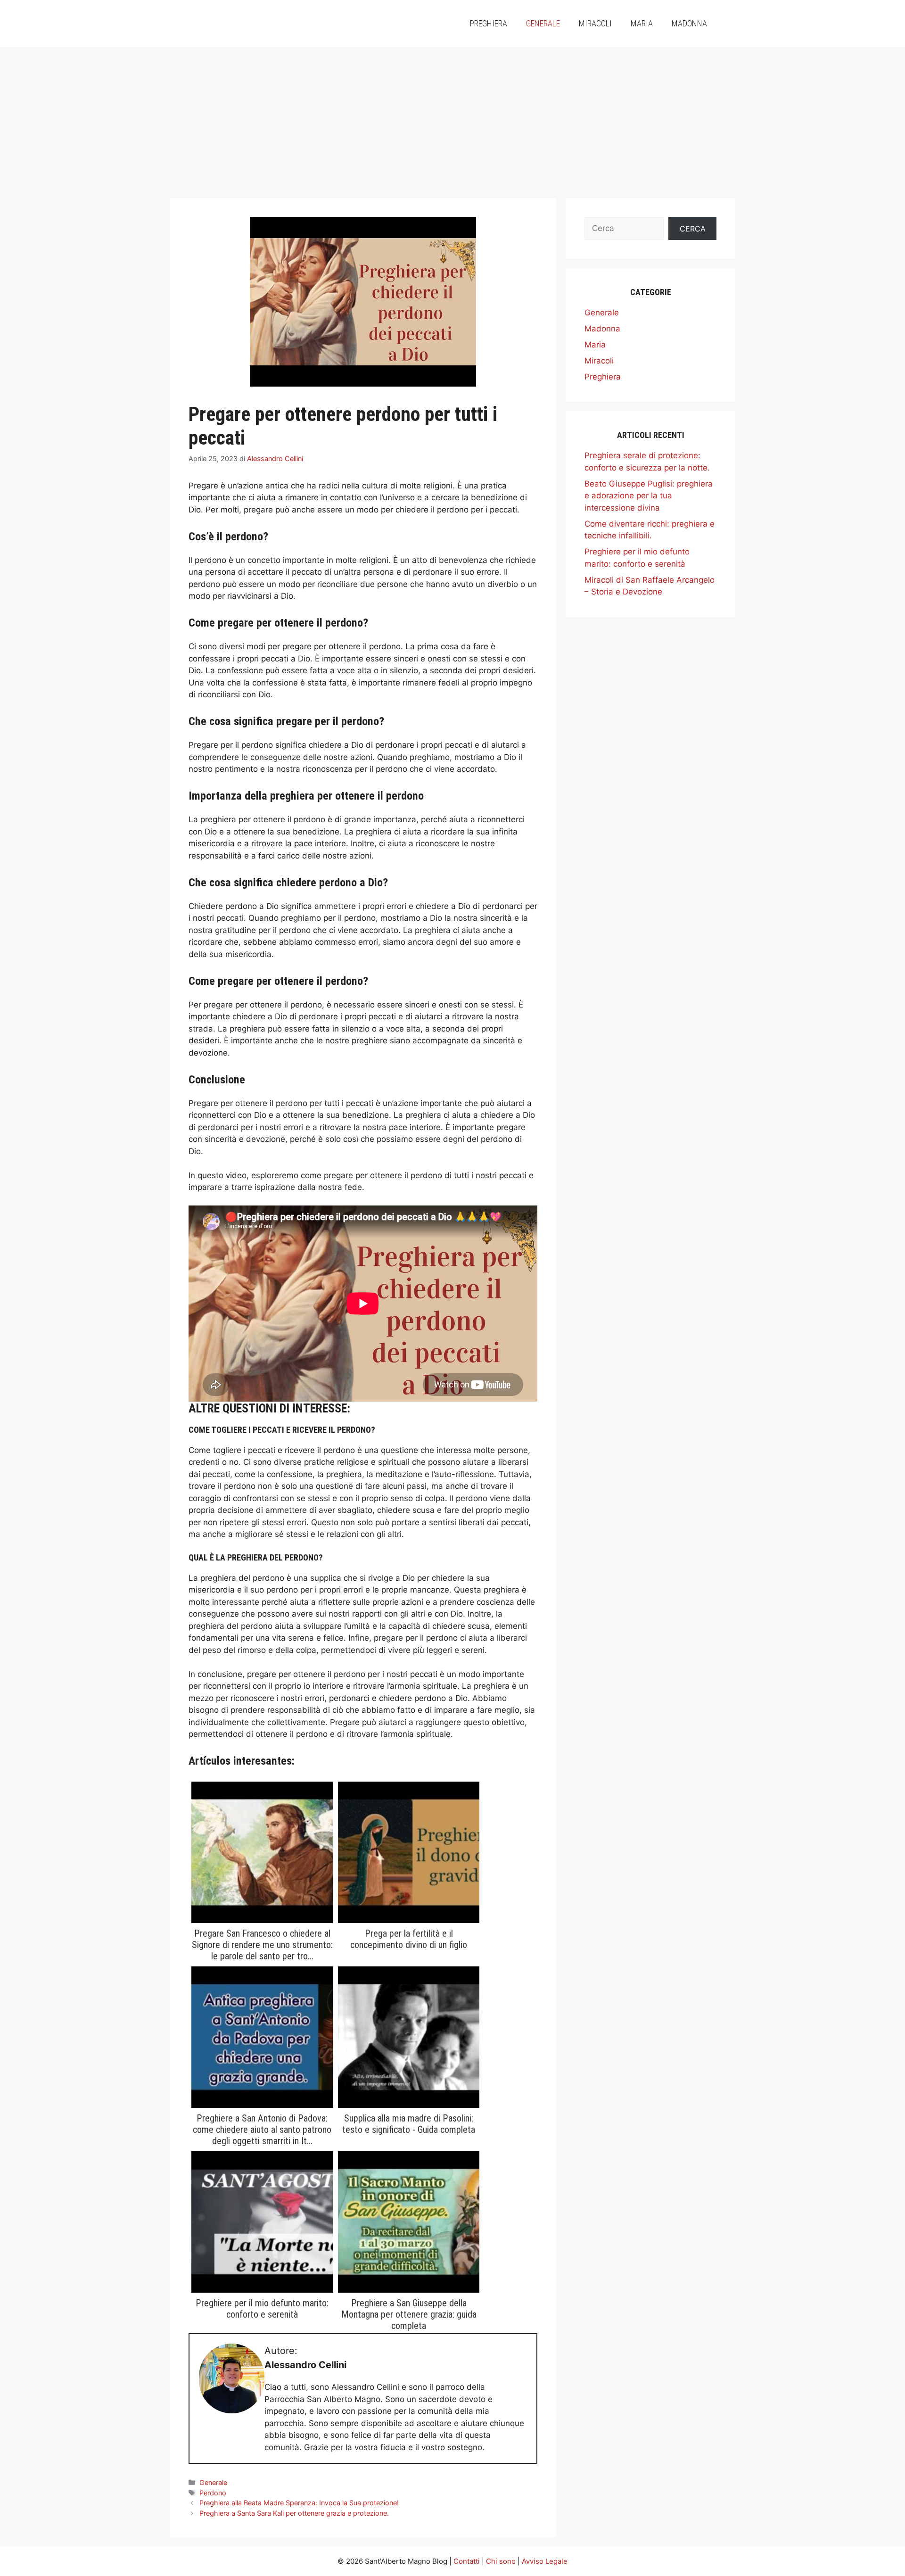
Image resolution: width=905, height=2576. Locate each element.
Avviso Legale (545, 2561)
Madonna (689, 23)
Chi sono (501, 2561)
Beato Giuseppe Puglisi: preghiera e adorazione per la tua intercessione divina (649, 496)
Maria (642, 23)
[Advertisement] (452, 118)
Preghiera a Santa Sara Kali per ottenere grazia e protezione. (294, 2513)
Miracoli (595, 23)
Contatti (467, 2561)
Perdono (213, 2493)
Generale (543, 23)
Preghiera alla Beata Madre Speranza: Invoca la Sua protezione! (299, 2503)
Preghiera (489, 23)
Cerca (693, 229)
